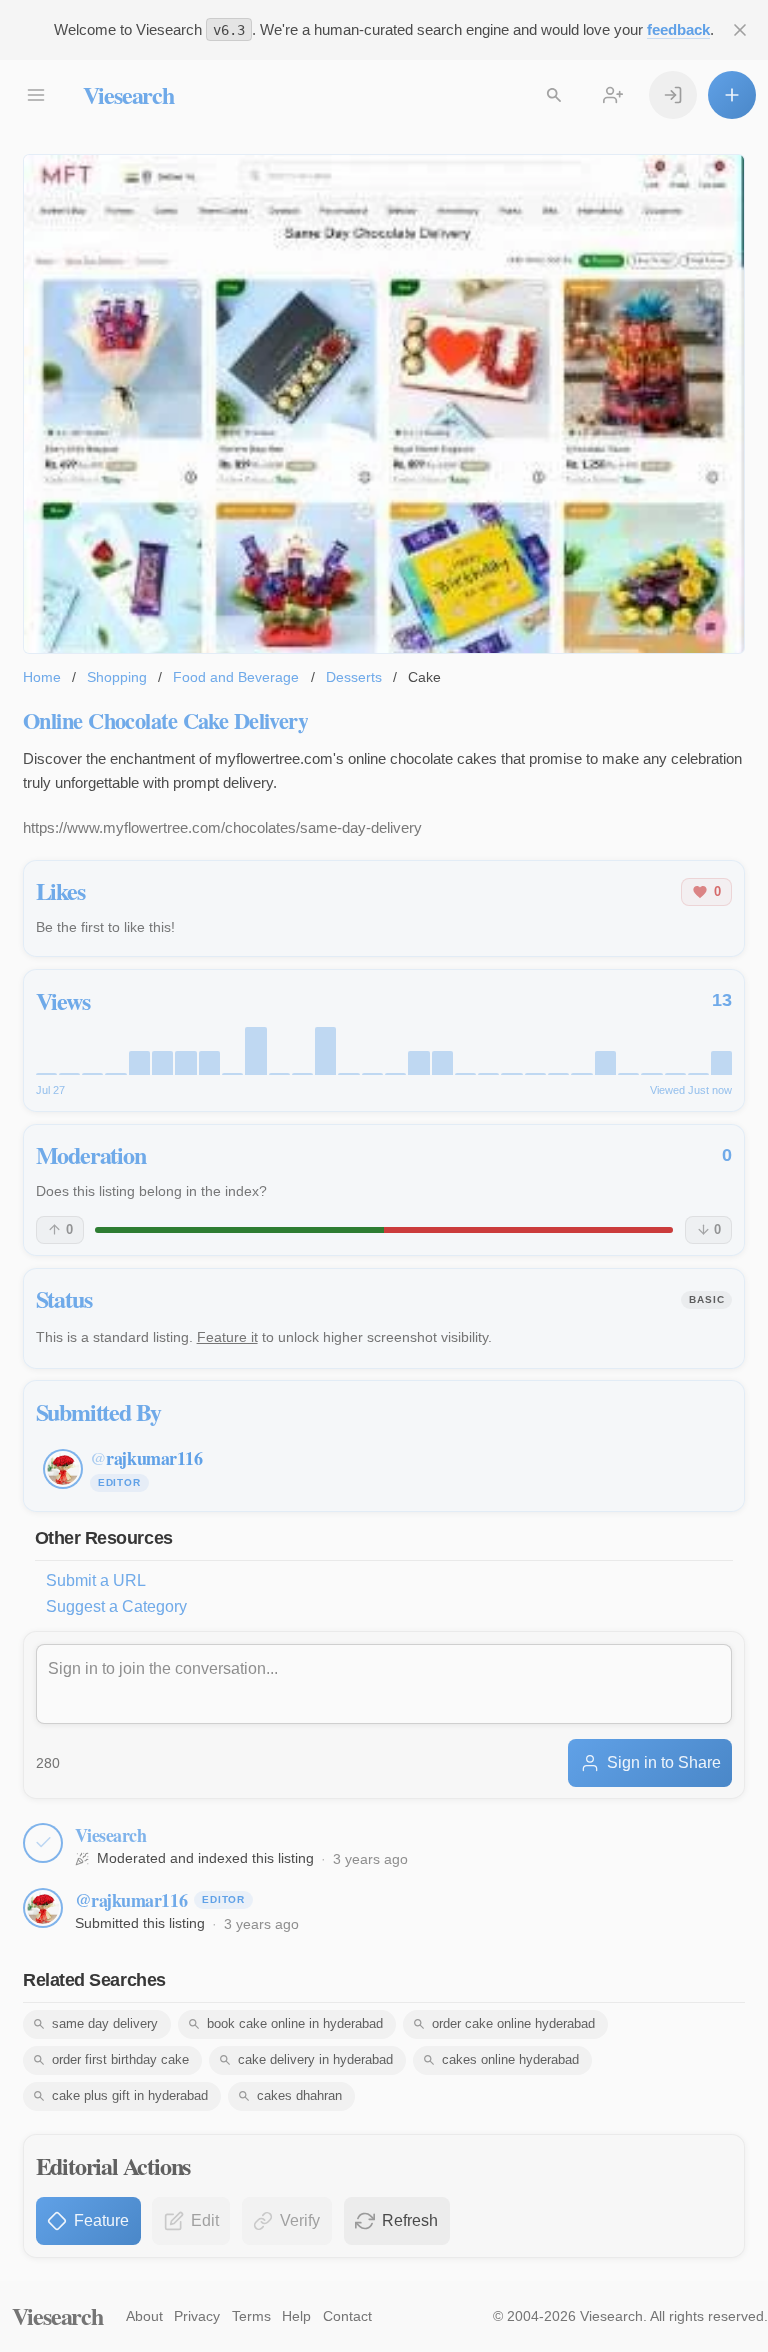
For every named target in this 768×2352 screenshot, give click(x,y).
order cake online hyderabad (513, 2023)
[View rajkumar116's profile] (43, 1908)
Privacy (197, 2316)
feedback (678, 29)
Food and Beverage (236, 677)
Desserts (354, 677)
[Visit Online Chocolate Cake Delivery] (384, 404)
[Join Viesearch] (613, 95)
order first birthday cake (120, 2059)
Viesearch (128, 94)
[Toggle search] (554, 95)
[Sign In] (673, 95)
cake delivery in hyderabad (315, 2059)
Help (296, 2316)
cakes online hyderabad (510, 2059)
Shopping (117, 677)
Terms (251, 2316)
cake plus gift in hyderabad (130, 2095)
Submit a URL (96, 1580)
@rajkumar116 (131, 1900)
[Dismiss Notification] (740, 30)
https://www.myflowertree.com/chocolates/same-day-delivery (222, 827)
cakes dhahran (299, 2095)
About (144, 2316)
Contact (347, 2316)
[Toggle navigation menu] (36, 95)
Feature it (227, 1337)
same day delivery (105, 2023)
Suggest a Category (116, 1606)
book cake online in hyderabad (295, 2023)
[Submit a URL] (732, 95)
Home (42, 677)
